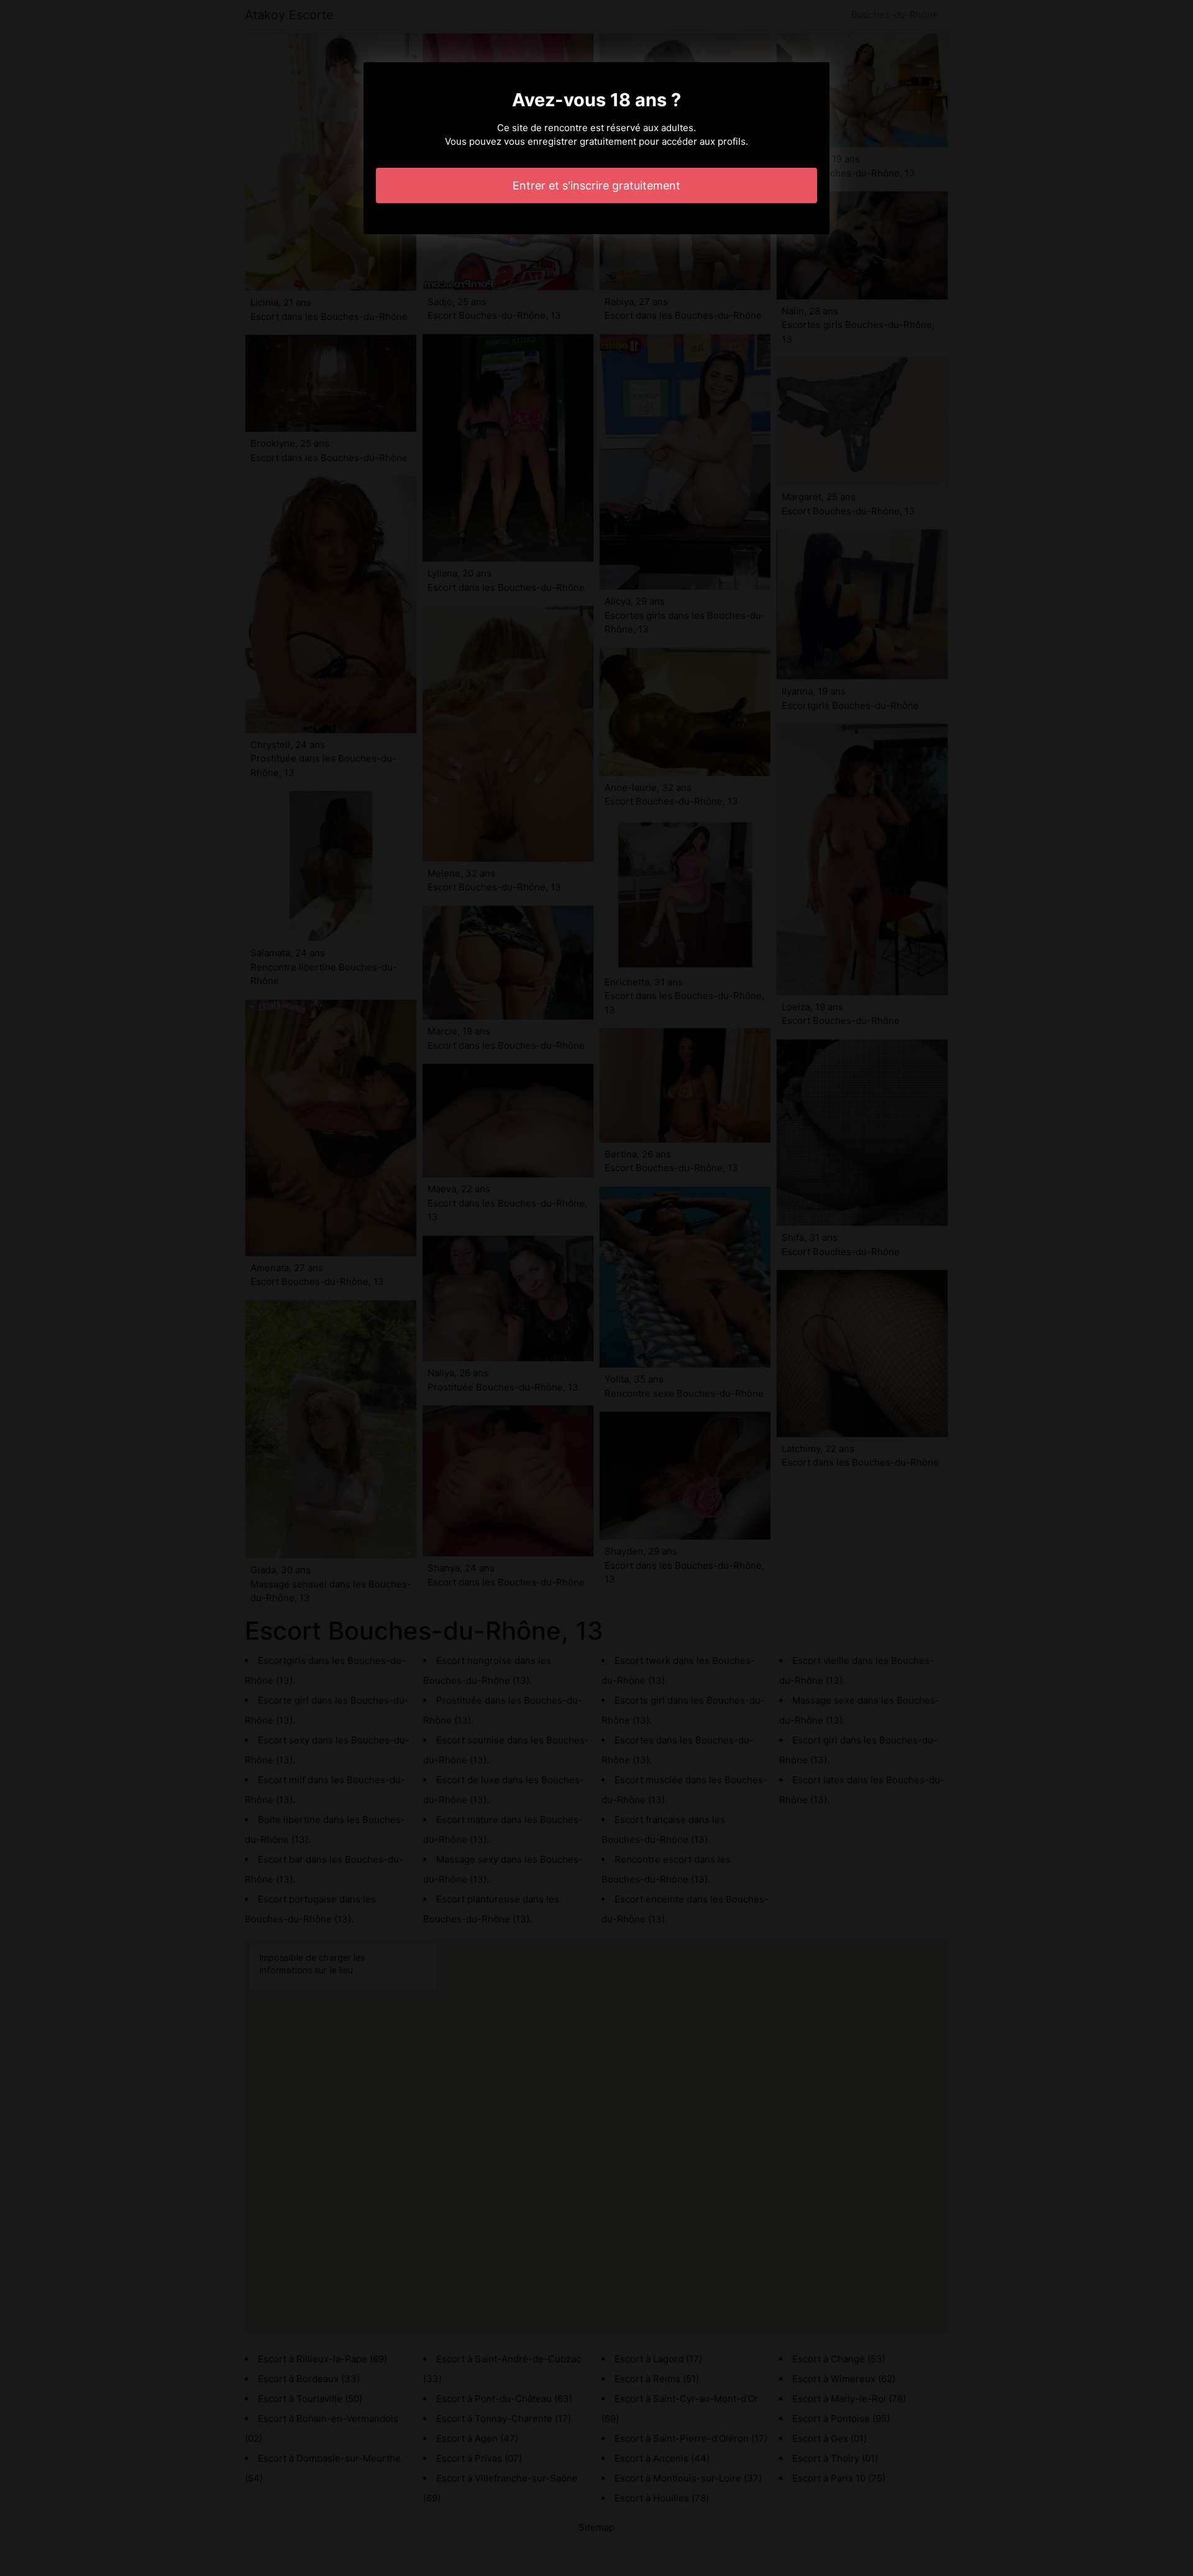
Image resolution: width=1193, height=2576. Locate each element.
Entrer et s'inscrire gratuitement (596, 185)
